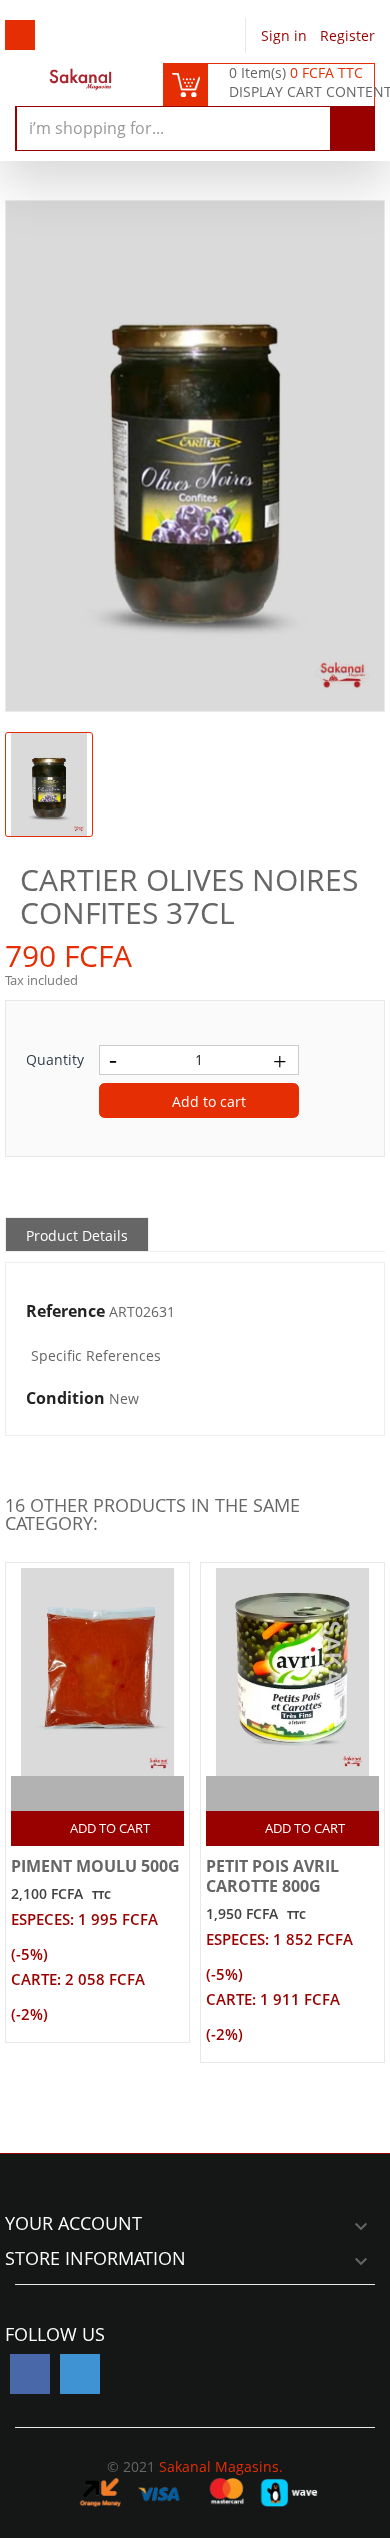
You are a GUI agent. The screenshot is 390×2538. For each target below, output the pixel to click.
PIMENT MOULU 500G (95, 1866)
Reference (65, 1312)
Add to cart (207, 1101)
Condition (65, 1399)
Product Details (77, 1235)
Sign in (286, 35)
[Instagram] (80, 2374)
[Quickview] (119, 1793)
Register (347, 35)
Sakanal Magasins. (221, 2466)
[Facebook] (30, 2374)
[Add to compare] (80, 1793)
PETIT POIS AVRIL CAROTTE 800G (272, 1876)
